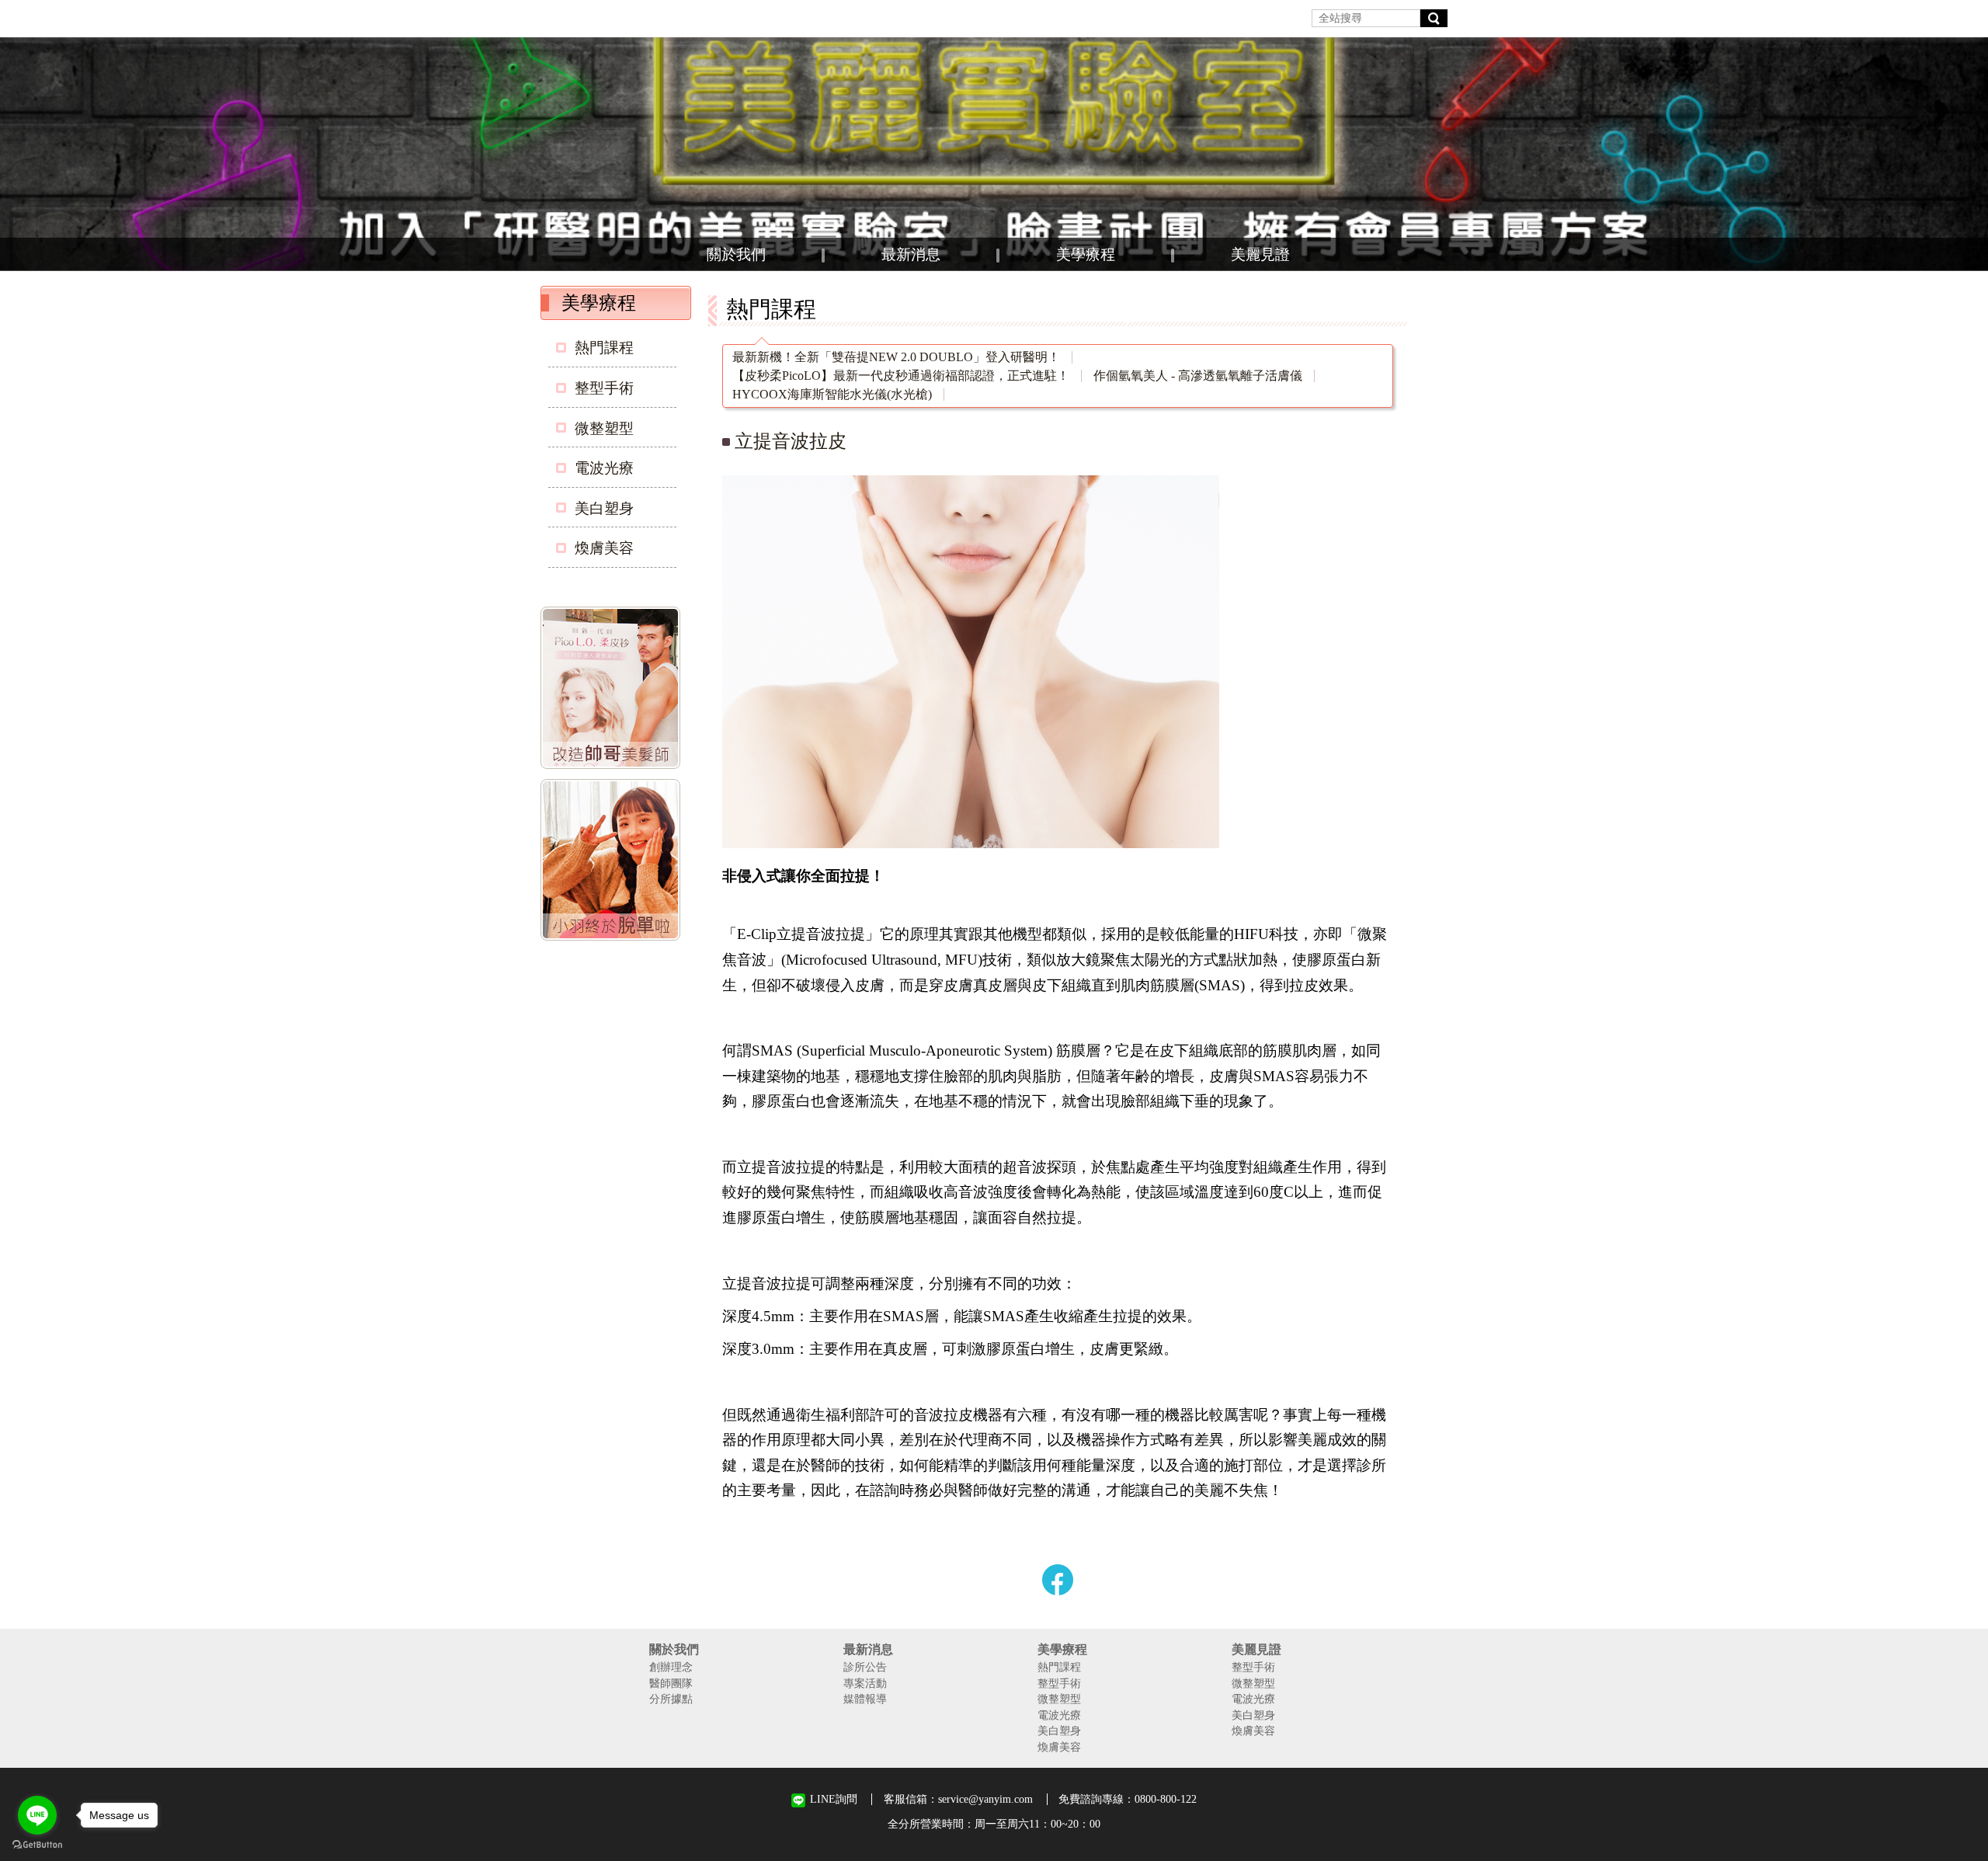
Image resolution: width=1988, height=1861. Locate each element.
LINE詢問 (834, 1799)
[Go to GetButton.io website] (37, 1845)
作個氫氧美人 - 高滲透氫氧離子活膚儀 (1198, 376)
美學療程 (1086, 254)
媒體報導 (865, 1699)
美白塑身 (604, 508)
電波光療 (604, 468)
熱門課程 (604, 348)
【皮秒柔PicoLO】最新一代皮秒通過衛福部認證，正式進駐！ (901, 376)
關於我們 (736, 254)
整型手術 (604, 388)
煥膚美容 (604, 548)
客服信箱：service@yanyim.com (958, 1799)
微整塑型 (604, 428)
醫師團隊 (671, 1683)
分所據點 (671, 1699)
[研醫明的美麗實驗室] (994, 154)
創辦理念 (671, 1667)
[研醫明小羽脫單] (613, 863)
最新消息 (911, 254)
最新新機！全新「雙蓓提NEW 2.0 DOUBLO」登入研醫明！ (896, 357)
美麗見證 (1260, 254)
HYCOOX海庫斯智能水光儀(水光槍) (832, 395)
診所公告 (865, 1667)
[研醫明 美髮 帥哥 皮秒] (613, 690)
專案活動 (865, 1683)
